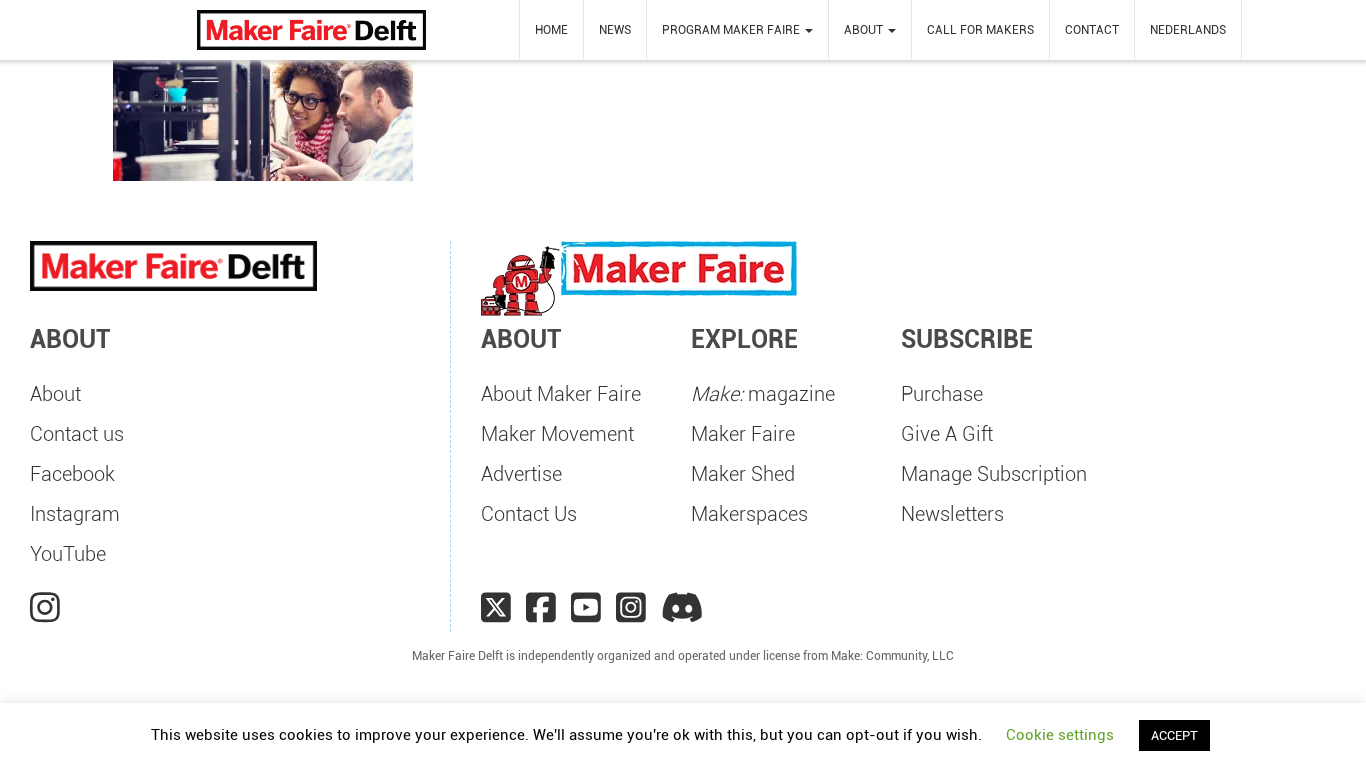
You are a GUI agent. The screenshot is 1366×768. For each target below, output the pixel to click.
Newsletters (952, 514)
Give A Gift (947, 434)
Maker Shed (743, 474)
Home (551, 30)
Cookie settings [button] (1060, 735)
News (615, 30)
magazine (763, 394)
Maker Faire (743, 434)
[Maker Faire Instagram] (631, 608)
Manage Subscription (994, 474)
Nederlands (1188, 30)
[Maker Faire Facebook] (541, 608)
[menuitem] (551, 30)
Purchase (942, 394)
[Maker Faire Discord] (682, 608)
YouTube (68, 554)
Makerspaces (749, 514)
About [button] (865, 30)
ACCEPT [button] (1174, 735)
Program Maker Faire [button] (732, 30)
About (55, 394)
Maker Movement (557, 434)
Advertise (521, 474)
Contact (1092, 30)
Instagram (75, 514)
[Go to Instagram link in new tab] (45, 608)
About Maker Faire (561, 394)
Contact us (77, 434)
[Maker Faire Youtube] (586, 608)
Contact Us (529, 514)
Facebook (72, 474)
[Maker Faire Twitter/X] (496, 608)
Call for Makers (980, 30)
